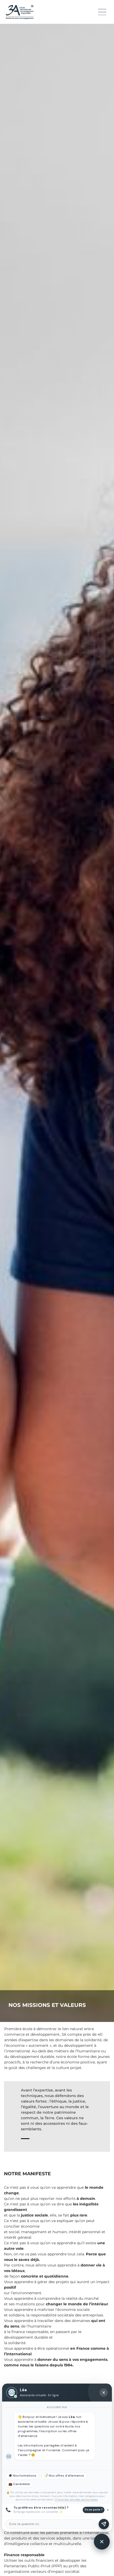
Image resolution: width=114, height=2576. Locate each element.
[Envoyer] (104, 2524)
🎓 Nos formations (22, 2476)
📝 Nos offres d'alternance (64, 2476)
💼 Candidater (19, 2484)
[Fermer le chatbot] (104, 2393)
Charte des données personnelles (76, 2499)
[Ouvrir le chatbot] (102, 2542)
